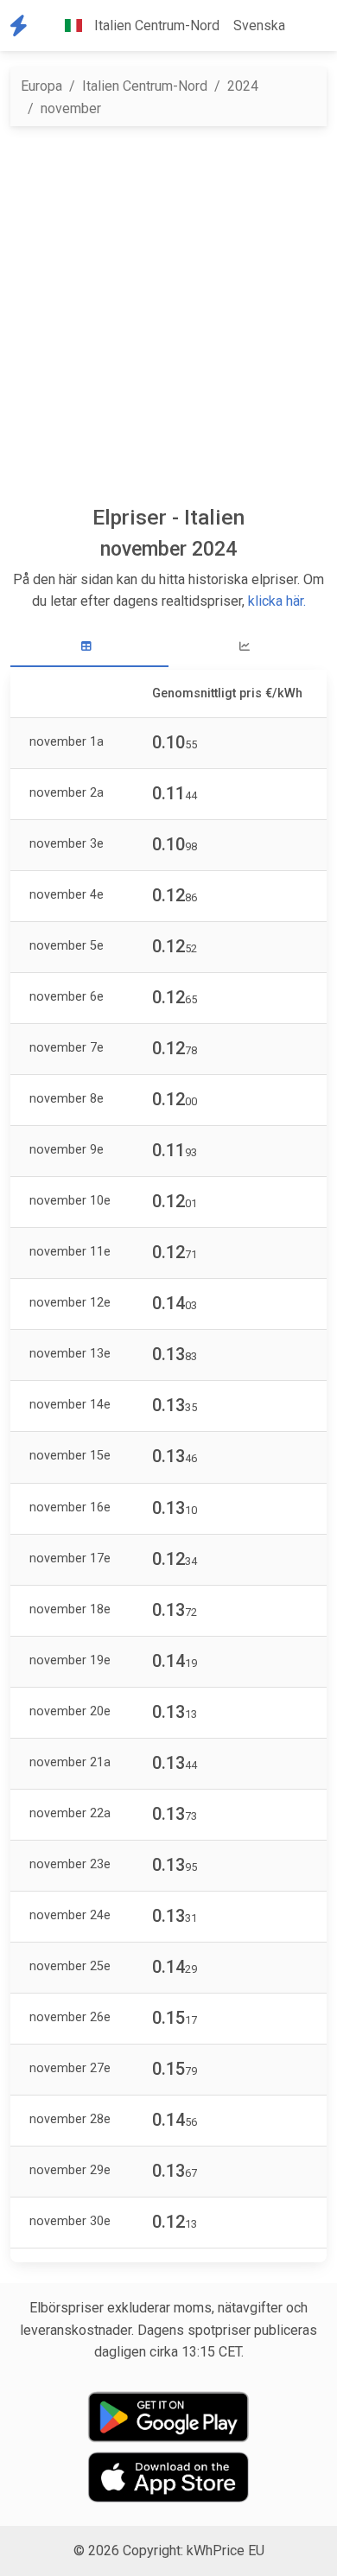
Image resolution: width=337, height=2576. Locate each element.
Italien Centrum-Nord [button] (155, 25)
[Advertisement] (168, 315)
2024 (243, 86)
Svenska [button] (259, 25)
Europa (41, 86)
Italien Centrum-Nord (145, 86)
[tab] (89, 647)
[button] (306, 26)
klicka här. (277, 601)
